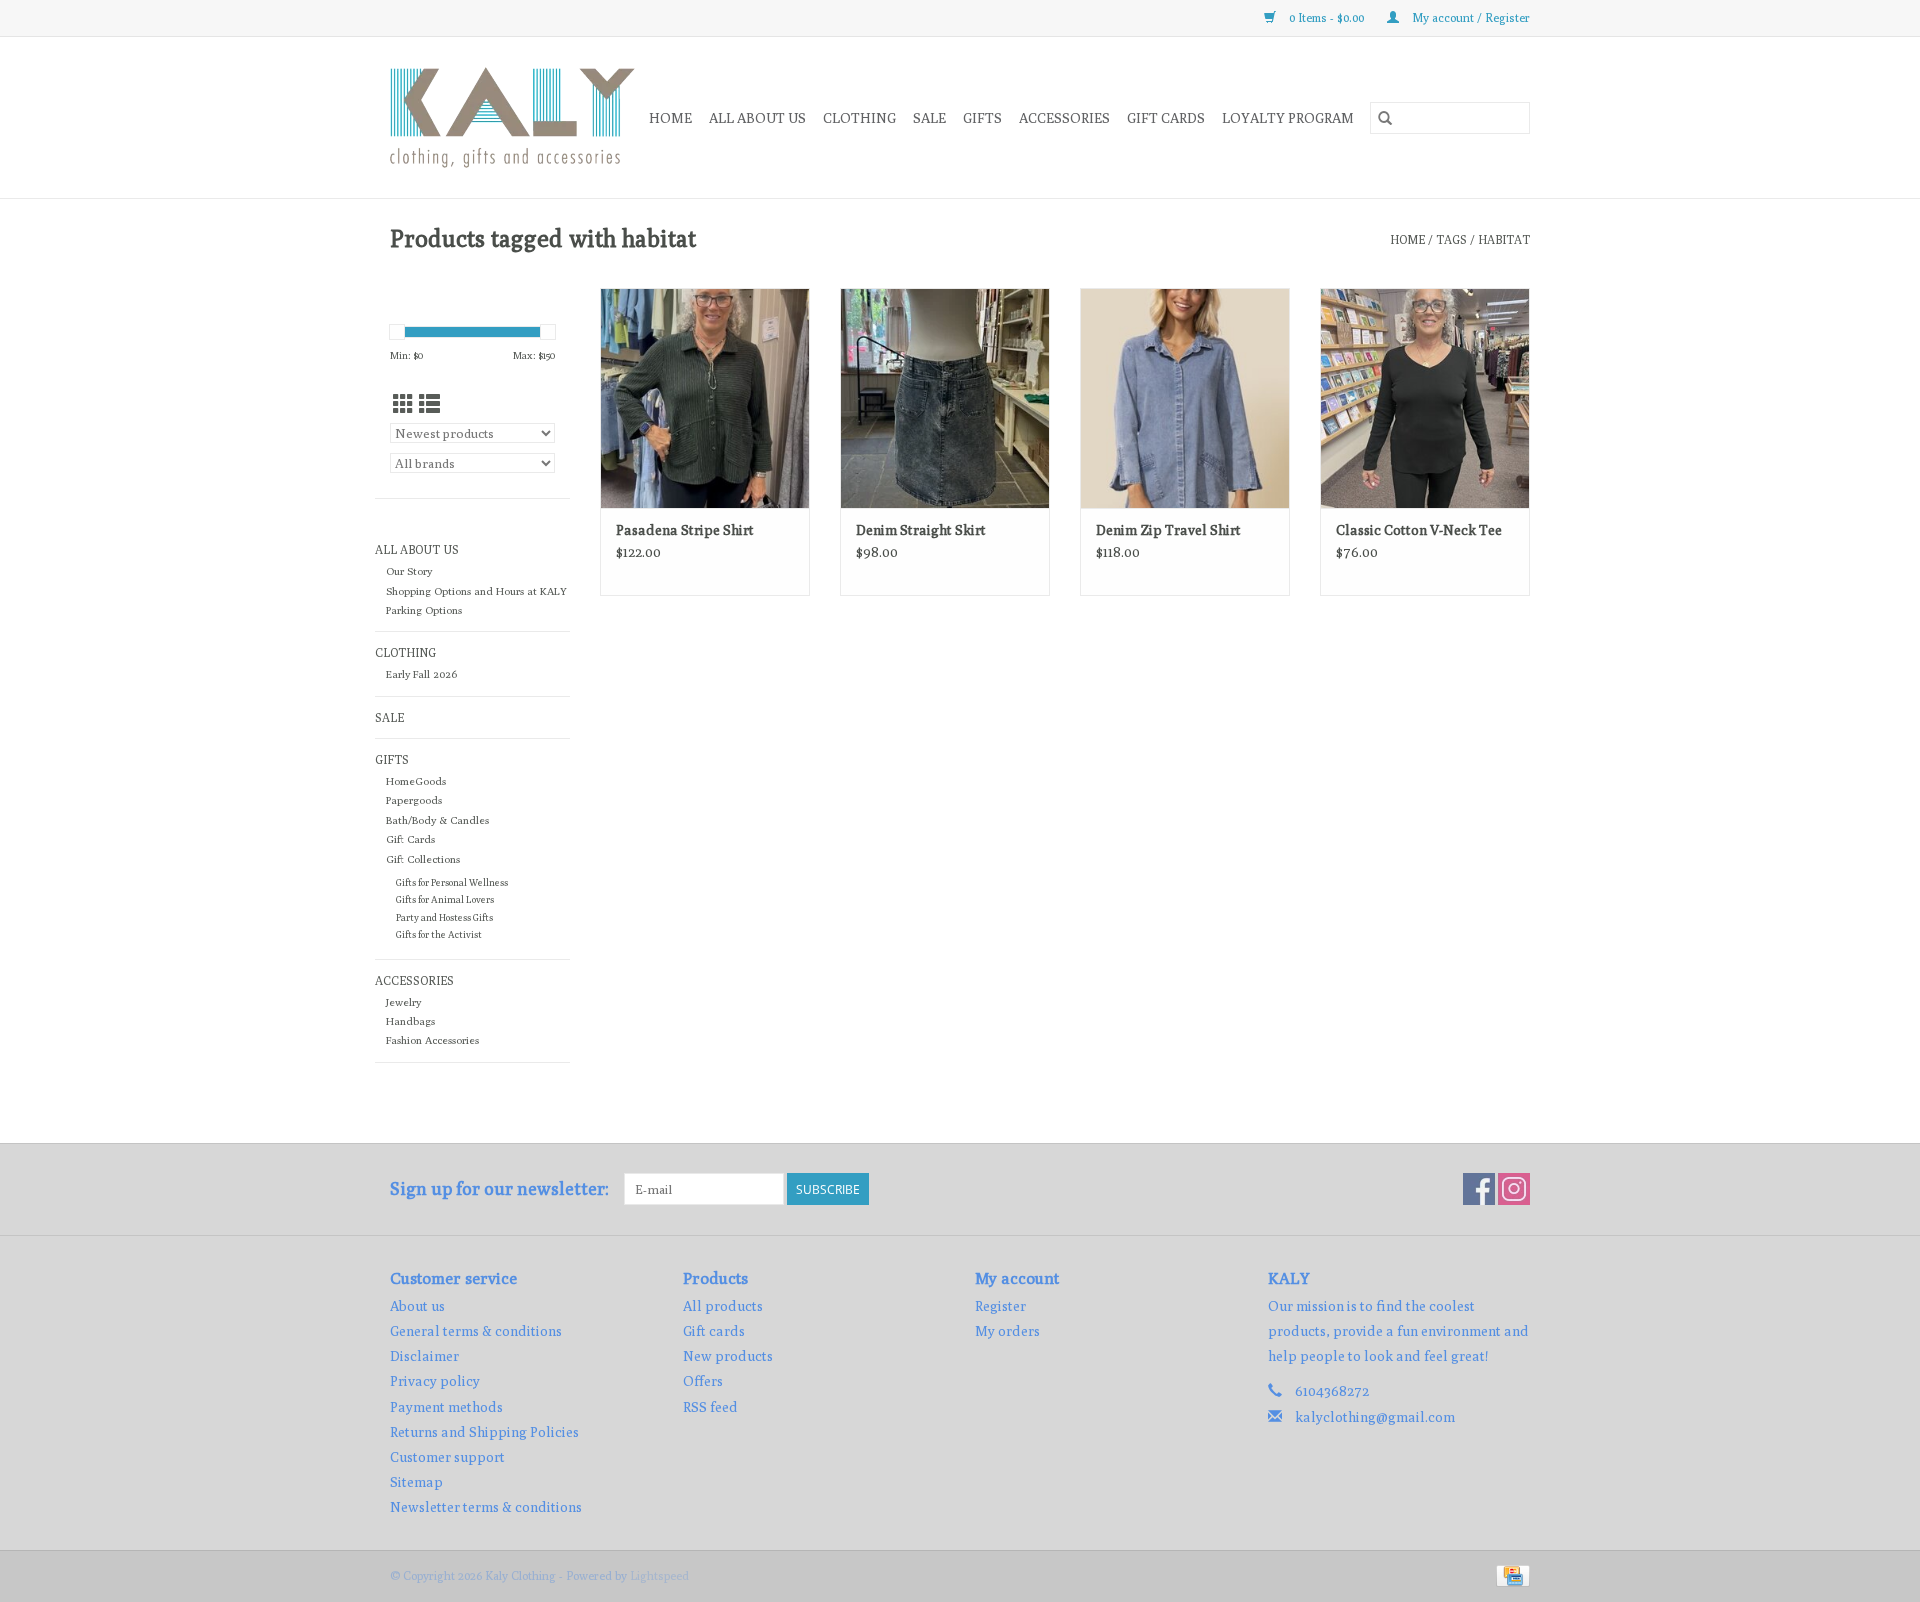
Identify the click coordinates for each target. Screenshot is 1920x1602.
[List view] (429, 404)
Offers (703, 1381)
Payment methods (446, 1407)
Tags (1451, 239)
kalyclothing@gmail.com (1375, 1417)
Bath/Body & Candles (437, 820)
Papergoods (414, 800)
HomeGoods (416, 781)
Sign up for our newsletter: (499, 1188)
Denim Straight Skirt (921, 530)
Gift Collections (423, 859)
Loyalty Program (1288, 118)
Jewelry (403, 1002)
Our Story (409, 571)
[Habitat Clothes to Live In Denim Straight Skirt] (945, 398)
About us (417, 1306)
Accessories (1064, 118)
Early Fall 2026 (421, 674)
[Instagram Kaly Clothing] (1514, 1189)
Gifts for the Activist (439, 934)
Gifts (982, 118)
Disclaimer (424, 1356)
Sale (929, 118)
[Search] (1385, 118)
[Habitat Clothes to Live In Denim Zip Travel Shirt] (1185, 398)
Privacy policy (435, 1381)
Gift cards (1166, 118)
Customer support (447, 1457)
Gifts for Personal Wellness (452, 882)
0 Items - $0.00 (1326, 17)
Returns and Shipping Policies (484, 1432)
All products (723, 1306)
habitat (1504, 239)
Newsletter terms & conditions (486, 1507)
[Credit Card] (1509, 1574)
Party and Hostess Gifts (444, 917)
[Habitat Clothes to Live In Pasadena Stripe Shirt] (705, 398)
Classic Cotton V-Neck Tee (1419, 530)
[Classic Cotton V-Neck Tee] (1425, 398)
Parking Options (424, 610)
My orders (1007, 1331)
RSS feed (710, 1407)
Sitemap (416, 1482)
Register (1000, 1306)
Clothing (859, 118)
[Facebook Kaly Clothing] (1479, 1189)
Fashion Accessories (432, 1040)
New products (728, 1356)
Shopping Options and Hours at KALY (476, 591)
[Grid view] (403, 404)
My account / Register (1469, 17)
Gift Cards (410, 839)
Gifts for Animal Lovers (445, 899)
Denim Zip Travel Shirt (1168, 530)
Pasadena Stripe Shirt (685, 530)
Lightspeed (659, 1575)
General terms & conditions (476, 1331)
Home (670, 118)
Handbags (410, 1021)
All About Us (757, 118)
